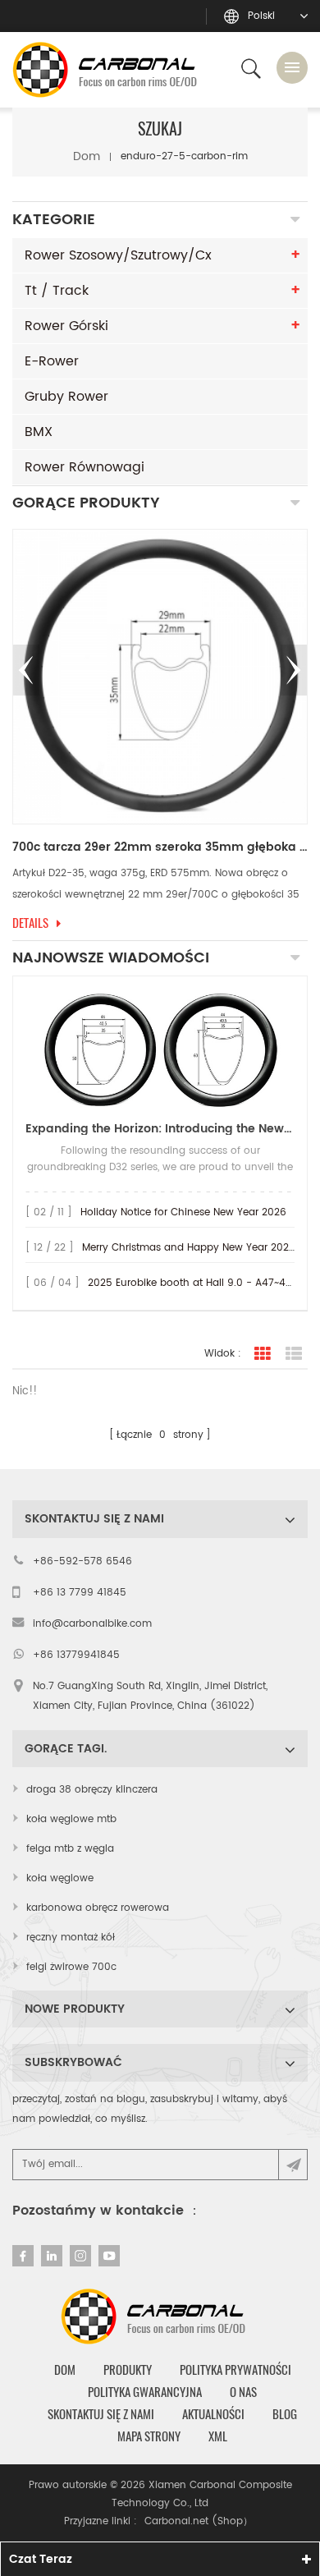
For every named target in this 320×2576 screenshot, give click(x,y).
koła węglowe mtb (71, 1819)
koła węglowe (60, 1878)
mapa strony (149, 2436)
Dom (87, 156)
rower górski (66, 326)
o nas (243, 2392)
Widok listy (294, 1354)
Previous (26, 670)
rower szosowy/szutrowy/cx (118, 255)
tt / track (57, 291)
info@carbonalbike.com (92, 1624)
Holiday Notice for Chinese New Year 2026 (183, 1212)
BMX (39, 432)
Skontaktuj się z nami (101, 2414)
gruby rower (66, 397)
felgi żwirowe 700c (71, 1967)
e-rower (52, 361)
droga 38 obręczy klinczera (92, 1790)
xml (218, 2436)
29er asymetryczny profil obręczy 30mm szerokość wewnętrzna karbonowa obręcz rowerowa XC (169, 847)
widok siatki (263, 1354)
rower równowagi (85, 467)
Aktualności (213, 2414)
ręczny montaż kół (71, 1938)
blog (285, 2414)
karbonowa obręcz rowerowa (98, 1908)
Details (39, 923)
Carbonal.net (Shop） (199, 2521)
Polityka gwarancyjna (145, 2392)
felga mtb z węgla (70, 1849)
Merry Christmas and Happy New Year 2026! (191, 1248)
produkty (128, 2370)
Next (294, 670)
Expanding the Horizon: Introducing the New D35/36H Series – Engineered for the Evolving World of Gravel (160, 1129)
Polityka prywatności (235, 2370)
